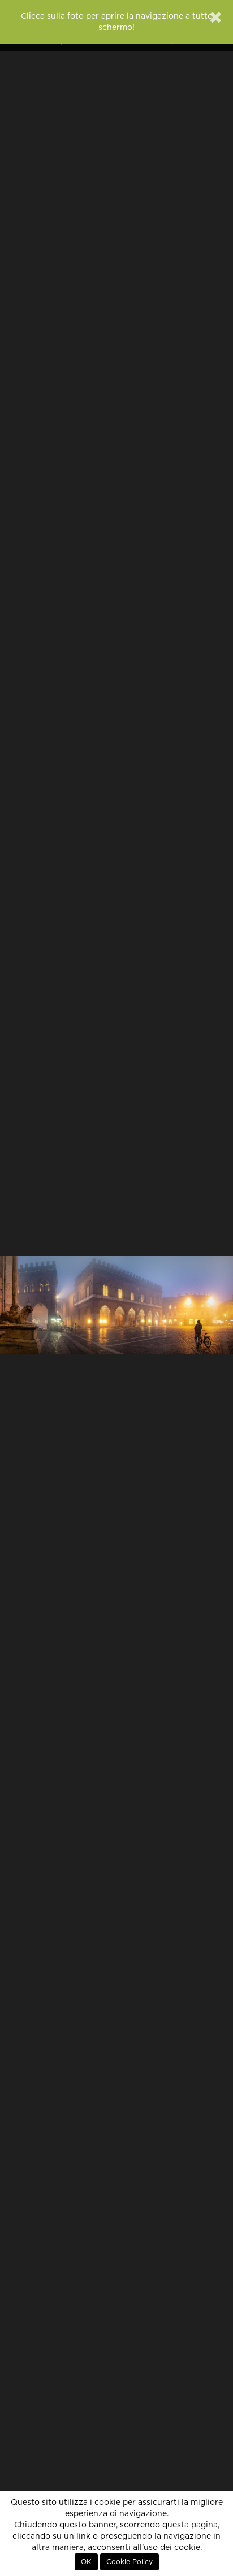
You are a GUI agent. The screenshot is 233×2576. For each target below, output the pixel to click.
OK (86, 2562)
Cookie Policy (130, 2562)
